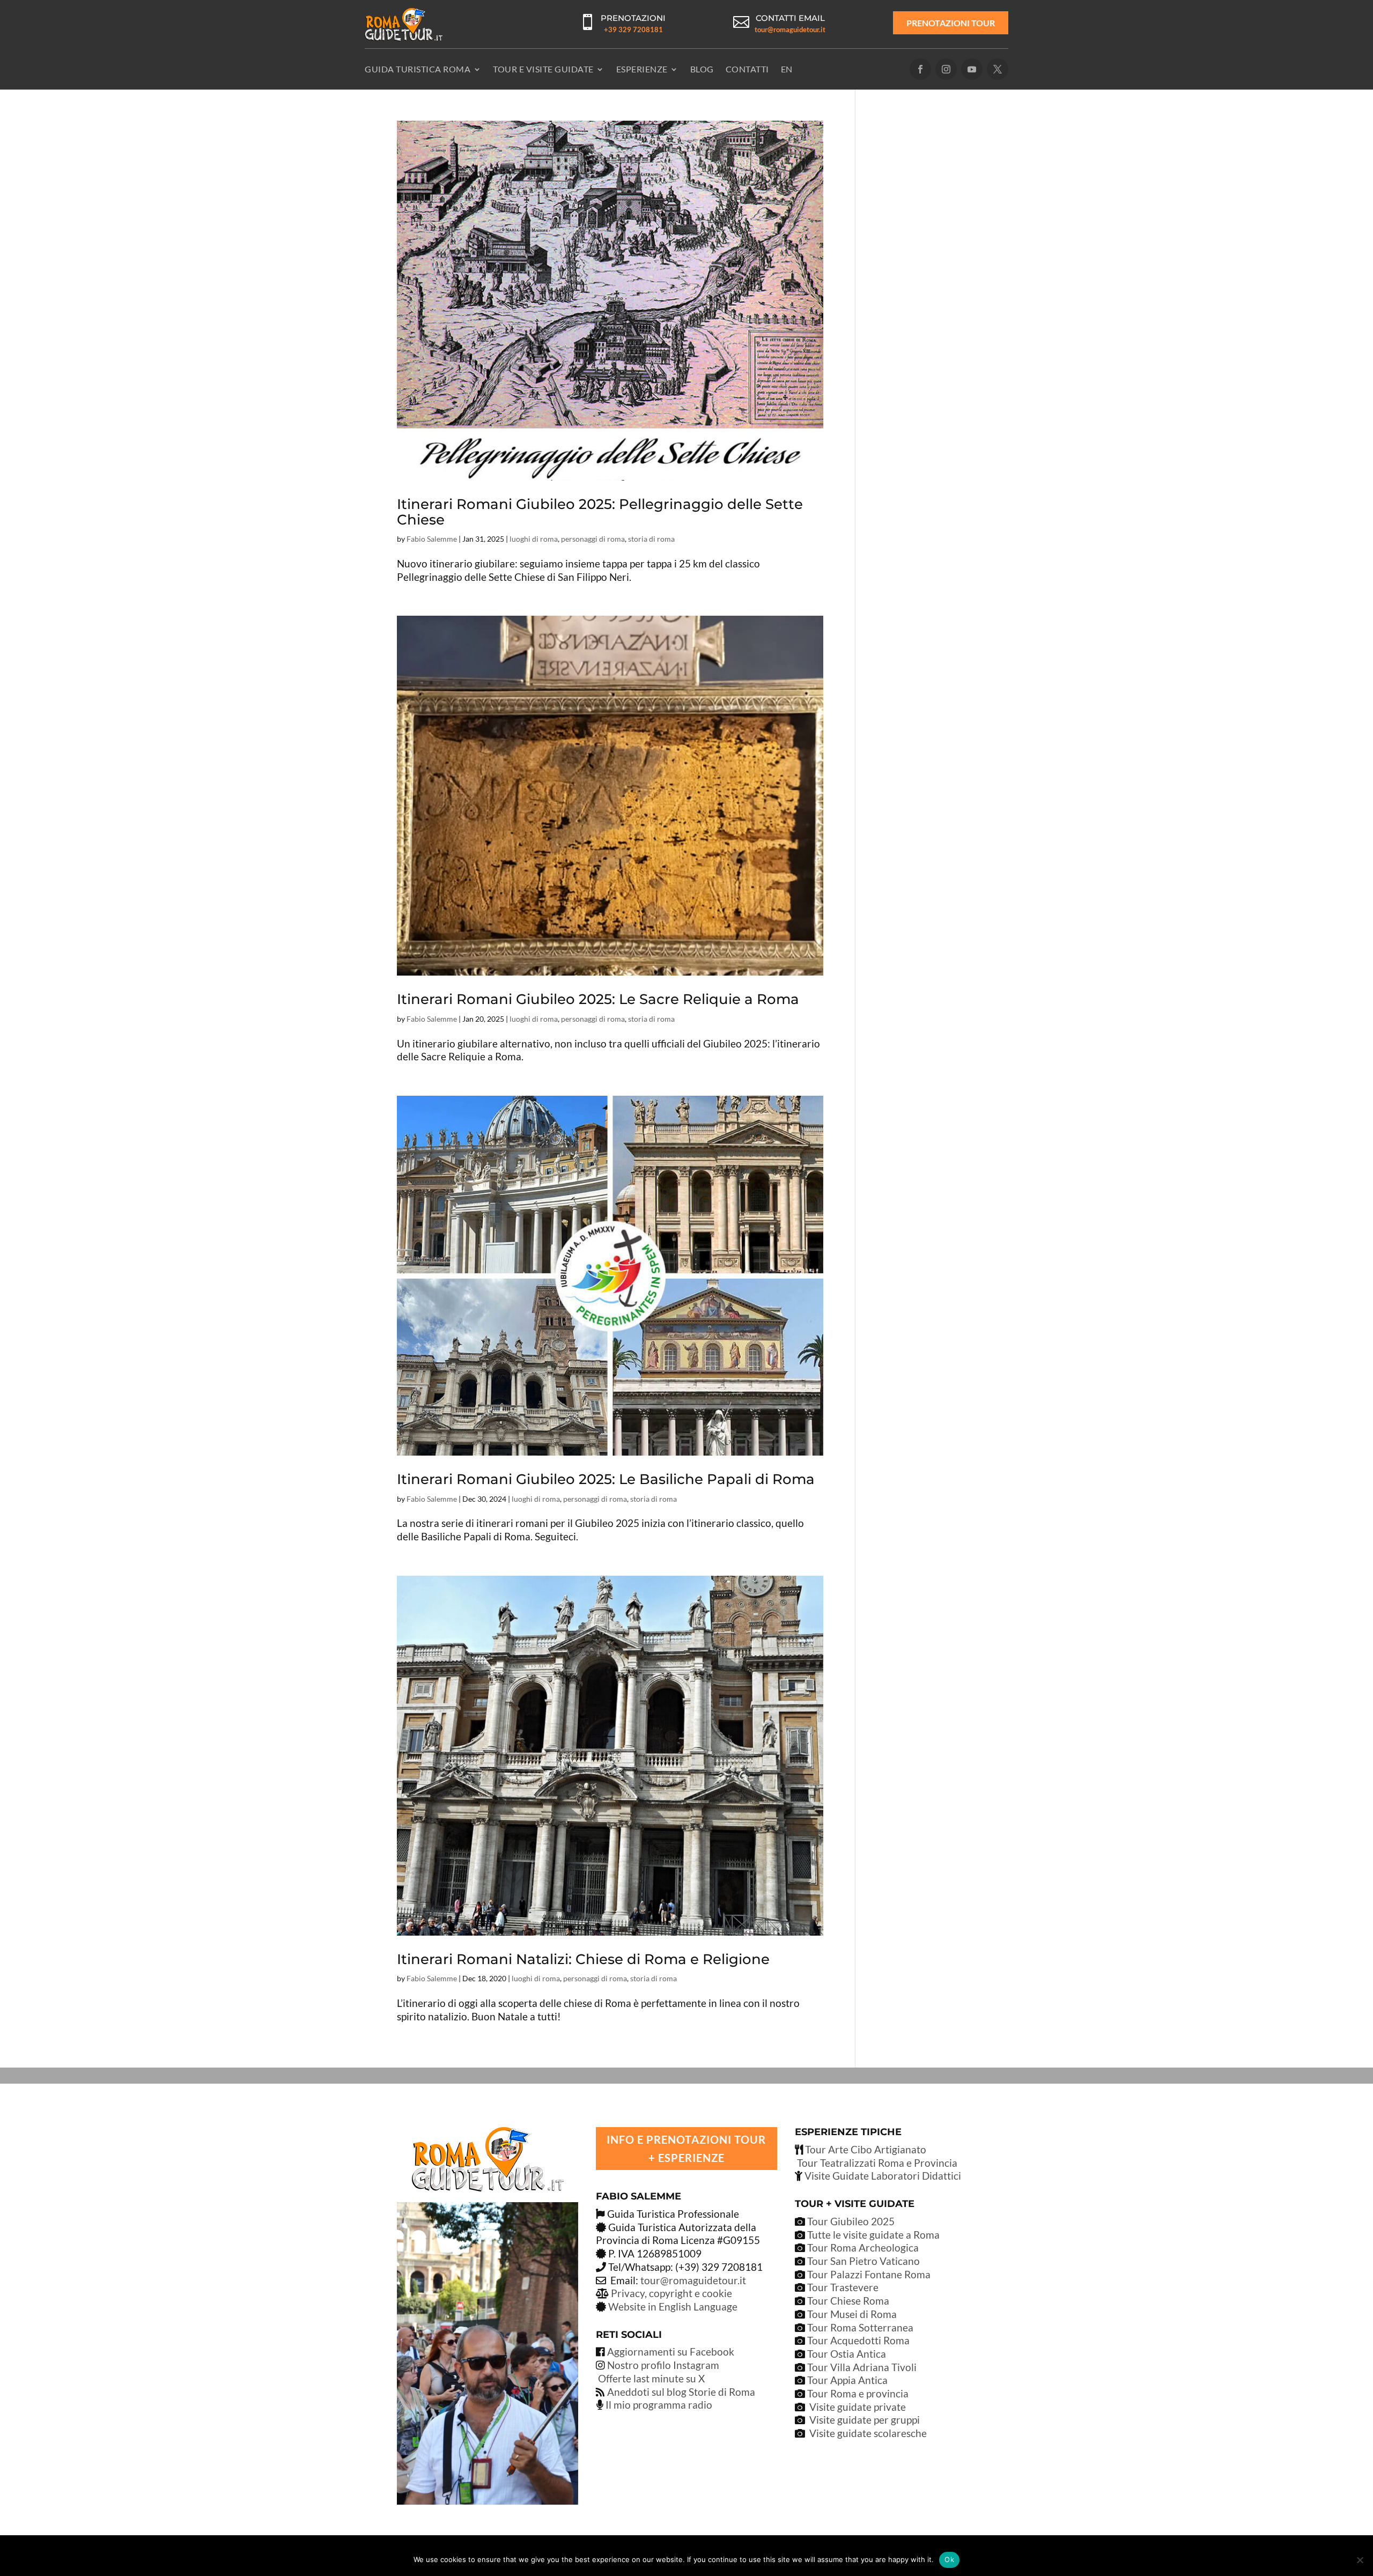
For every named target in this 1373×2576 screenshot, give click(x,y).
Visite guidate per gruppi (865, 2420)
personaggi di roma (593, 539)
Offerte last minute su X (651, 2378)
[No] (1360, 2560)
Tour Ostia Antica (847, 2354)
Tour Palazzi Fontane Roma (868, 2274)
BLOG (702, 69)
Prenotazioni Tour (951, 23)
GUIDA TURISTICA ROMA (418, 69)
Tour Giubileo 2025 (850, 2221)
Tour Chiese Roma (848, 2301)
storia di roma (651, 539)
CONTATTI (747, 69)
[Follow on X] (998, 69)
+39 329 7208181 (633, 29)
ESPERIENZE (642, 69)
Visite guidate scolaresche (868, 2433)
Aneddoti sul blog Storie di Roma (681, 2392)
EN (787, 69)
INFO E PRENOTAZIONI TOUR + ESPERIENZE (686, 2149)
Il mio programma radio (658, 2405)
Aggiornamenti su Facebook (671, 2352)
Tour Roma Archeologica (862, 2247)
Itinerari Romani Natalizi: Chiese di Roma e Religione (583, 1959)
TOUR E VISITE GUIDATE (543, 69)
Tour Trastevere (843, 2287)
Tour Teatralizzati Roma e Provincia (876, 2163)
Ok (949, 2559)
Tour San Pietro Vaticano (862, 2261)
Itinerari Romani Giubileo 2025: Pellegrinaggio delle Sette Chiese (600, 512)
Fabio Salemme (432, 539)
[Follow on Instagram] (946, 69)
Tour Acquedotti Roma (858, 2340)
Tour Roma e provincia (858, 2393)
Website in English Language (673, 2306)
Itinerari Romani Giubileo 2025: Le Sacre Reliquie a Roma (598, 999)
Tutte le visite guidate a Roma (872, 2235)
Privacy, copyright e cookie (671, 2293)
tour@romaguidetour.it (790, 29)
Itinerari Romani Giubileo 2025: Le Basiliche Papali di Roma (606, 1479)
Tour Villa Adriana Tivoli (862, 2367)
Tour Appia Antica (847, 2380)
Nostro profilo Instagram (663, 2365)
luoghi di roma (534, 539)
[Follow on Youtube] (972, 69)
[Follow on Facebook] (920, 69)
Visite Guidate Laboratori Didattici (882, 2176)
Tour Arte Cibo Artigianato (865, 2149)
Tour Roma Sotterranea (860, 2327)
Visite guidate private (858, 2407)
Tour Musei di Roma (852, 2314)
